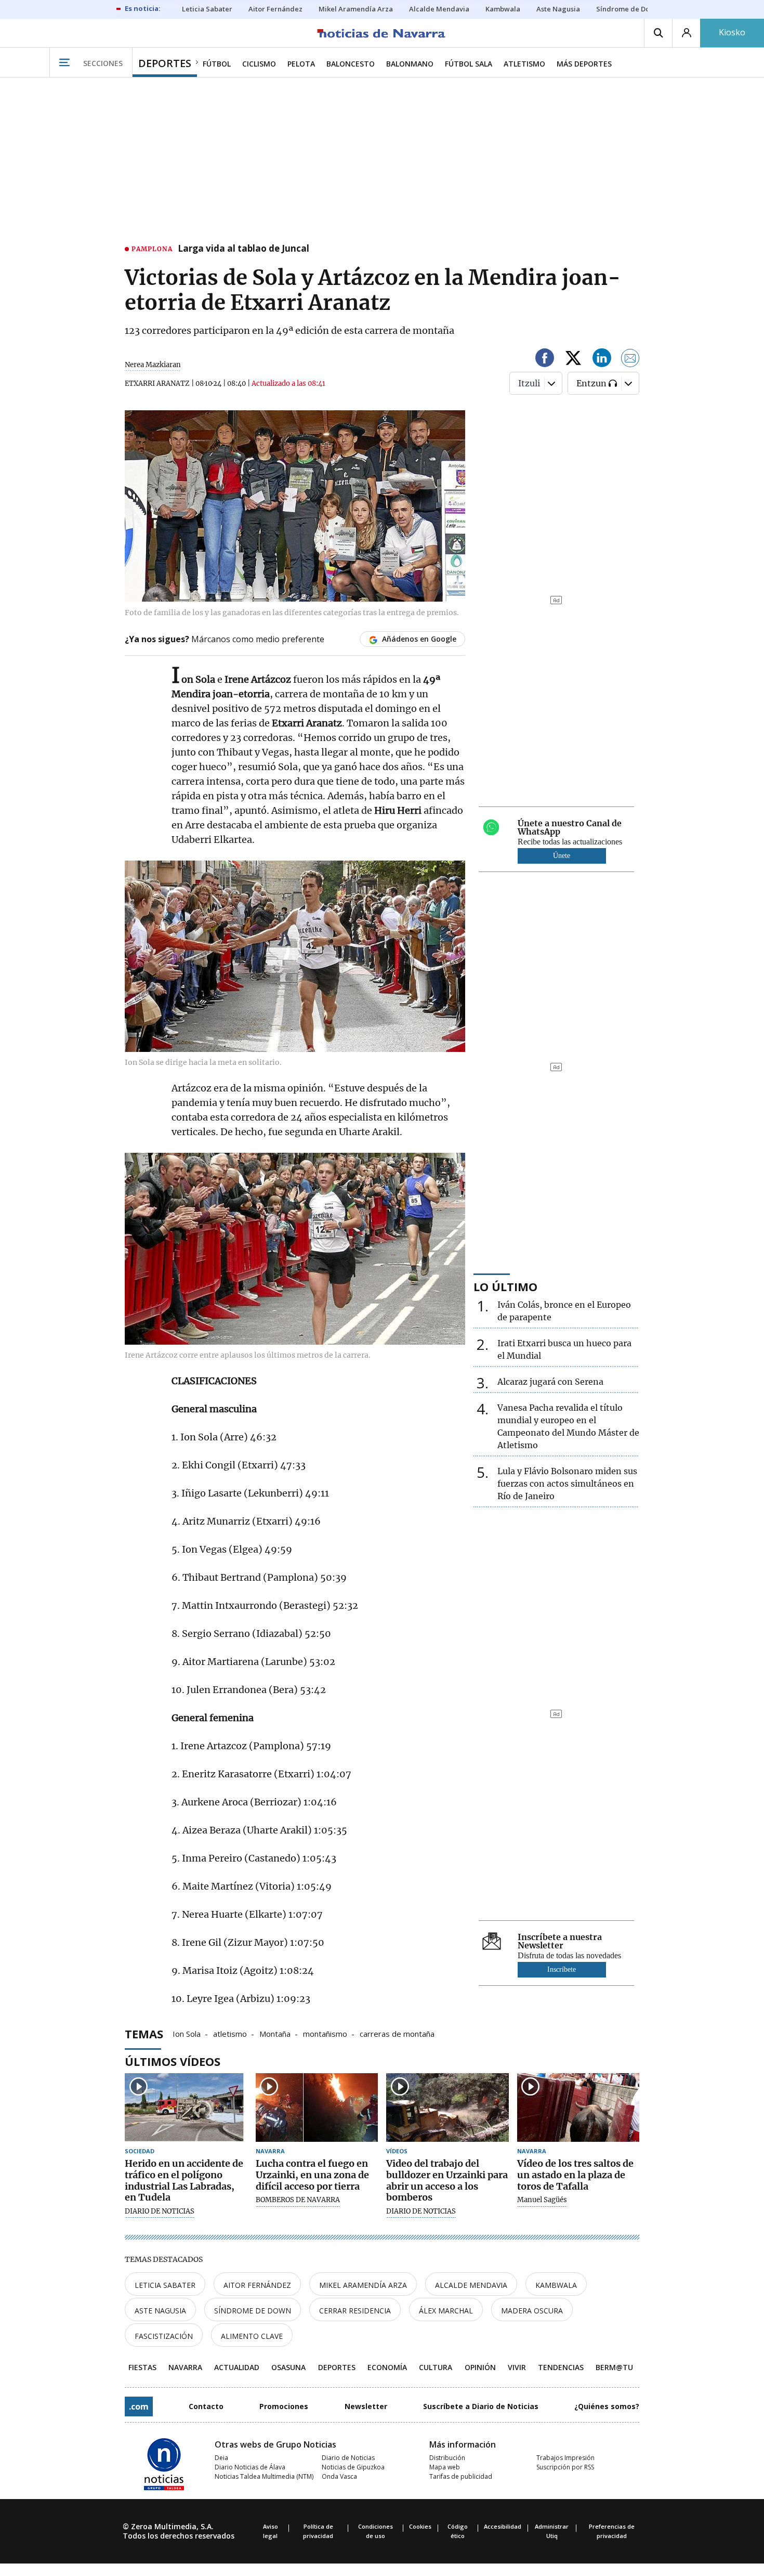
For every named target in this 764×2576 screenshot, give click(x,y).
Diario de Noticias (348, 2458)
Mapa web (445, 2467)
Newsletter (366, 2406)
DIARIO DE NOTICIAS (160, 2211)
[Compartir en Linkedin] (602, 360)
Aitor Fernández (257, 2285)
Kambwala (556, 2285)
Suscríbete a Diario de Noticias (481, 2406)
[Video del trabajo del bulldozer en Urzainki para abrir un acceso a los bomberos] (447, 2108)
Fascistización (164, 2336)
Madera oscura (532, 2311)
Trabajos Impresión (565, 2458)
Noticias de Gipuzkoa (353, 2467)
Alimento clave (252, 2336)
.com (139, 2406)
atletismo (230, 2033)
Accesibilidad (503, 2526)
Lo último (505, 1286)
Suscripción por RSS (565, 2467)
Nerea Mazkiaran (153, 365)
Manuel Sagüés (542, 2200)
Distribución (447, 2458)
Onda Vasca (339, 2476)
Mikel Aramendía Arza (363, 2285)
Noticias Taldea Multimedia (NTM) (264, 2476)
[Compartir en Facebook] (545, 360)
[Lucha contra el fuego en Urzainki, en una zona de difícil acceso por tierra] (317, 2108)
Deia (221, 2458)
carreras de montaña (397, 2033)
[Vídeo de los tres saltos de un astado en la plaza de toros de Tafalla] (578, 2108)
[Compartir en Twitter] (573, 360)
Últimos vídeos (173, 2061)
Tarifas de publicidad (461, 2476)
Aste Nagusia (160, 2311)
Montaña (275, 2033)
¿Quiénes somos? (607, 2406)
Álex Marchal (446, 2311)
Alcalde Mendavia (471, 2285)
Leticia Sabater (165, 2285)
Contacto (206, 2406)
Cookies (420, 2526)
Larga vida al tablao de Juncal (243, 249)
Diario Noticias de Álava (250, 2467)
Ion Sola (187, 2033)
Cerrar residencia (355, 2311)
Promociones (284, 2406)
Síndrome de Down (253, 2311)
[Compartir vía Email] (630, 360)
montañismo (325, 2033)
